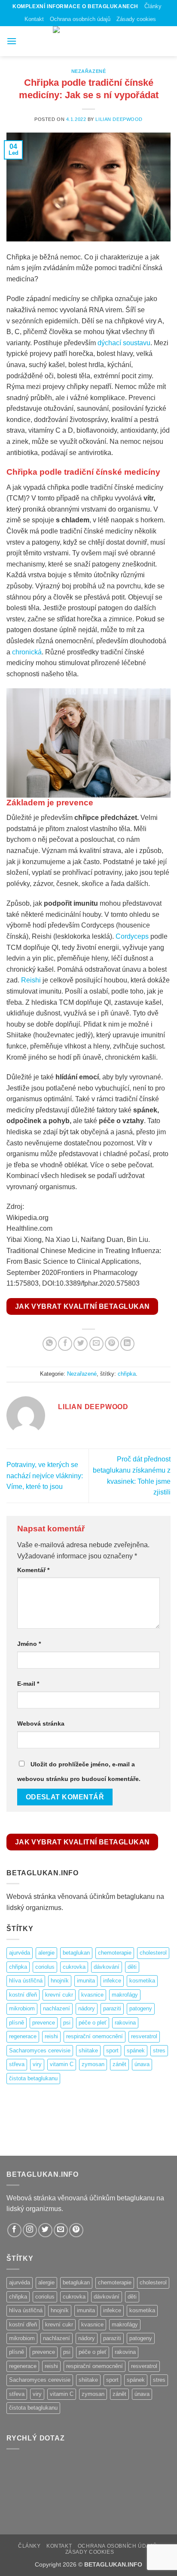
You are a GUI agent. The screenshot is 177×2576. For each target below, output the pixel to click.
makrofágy (125, 1995)
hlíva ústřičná (26, 1981)
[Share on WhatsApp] (50, 1344)
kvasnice (92, 1995)
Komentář (33, 1570)
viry (37, 2064)
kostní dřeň (23, 1995)
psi (67, 2023)
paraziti (112, 2008)
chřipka (127, 1374)
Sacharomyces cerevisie (40, 2050)
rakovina (125, 2023)
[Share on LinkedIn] (127, 1344)
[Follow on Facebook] (14, 2230)
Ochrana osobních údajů (80, 19)
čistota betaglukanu (33, 2078)
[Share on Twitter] (81, 1344)
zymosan (93, 2064)
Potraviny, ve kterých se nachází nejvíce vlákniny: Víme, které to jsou (45, 1476)
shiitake (88, 2050)
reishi (51, 2036)
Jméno (29, 1644)
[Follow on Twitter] (45, 2230)
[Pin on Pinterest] (112, 1344)
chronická (27, 652)
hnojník (60, 1981)
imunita (86, 1981)
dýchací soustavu (124, 343)
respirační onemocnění (95, 2036)
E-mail (28, 1684)
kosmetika (142, 1981)
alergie (46, 1953)
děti (132, 1967)
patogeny (141, 2008)
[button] (12, 41)
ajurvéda (20, 1953)
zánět (119, 2064)
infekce (112, 1981)
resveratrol (144, 2036)
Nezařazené (89, 71)
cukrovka (74, 1967)
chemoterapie (115, 1953)
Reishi (31, 980)
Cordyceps (132, 936)
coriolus (45, 1967)
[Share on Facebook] (65, 1344)
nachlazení (56, 2008)
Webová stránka (41, 1723)
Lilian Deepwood (119, 119)
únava (142, 2064)
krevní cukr (59, 1995)
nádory (87, 2008)
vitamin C (62, 2064)
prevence (44, 2023)
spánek (136, 2050)
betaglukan (76, 1953)
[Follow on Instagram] (30, 2230)
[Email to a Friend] (96, 1344)
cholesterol (153, 1953)
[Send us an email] (61, 2230)
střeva (17, 2064)
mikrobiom (22, 2008)
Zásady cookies (136, 19)
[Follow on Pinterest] (76, 2230)
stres (159, 2050)
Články (153, 6)
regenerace (23, 2036)
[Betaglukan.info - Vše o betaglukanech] (88, 41)
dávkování (107, 1967)
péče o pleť (93, 2023)
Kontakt (34, 19)
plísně (17, 2023)
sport (112, 2050)
